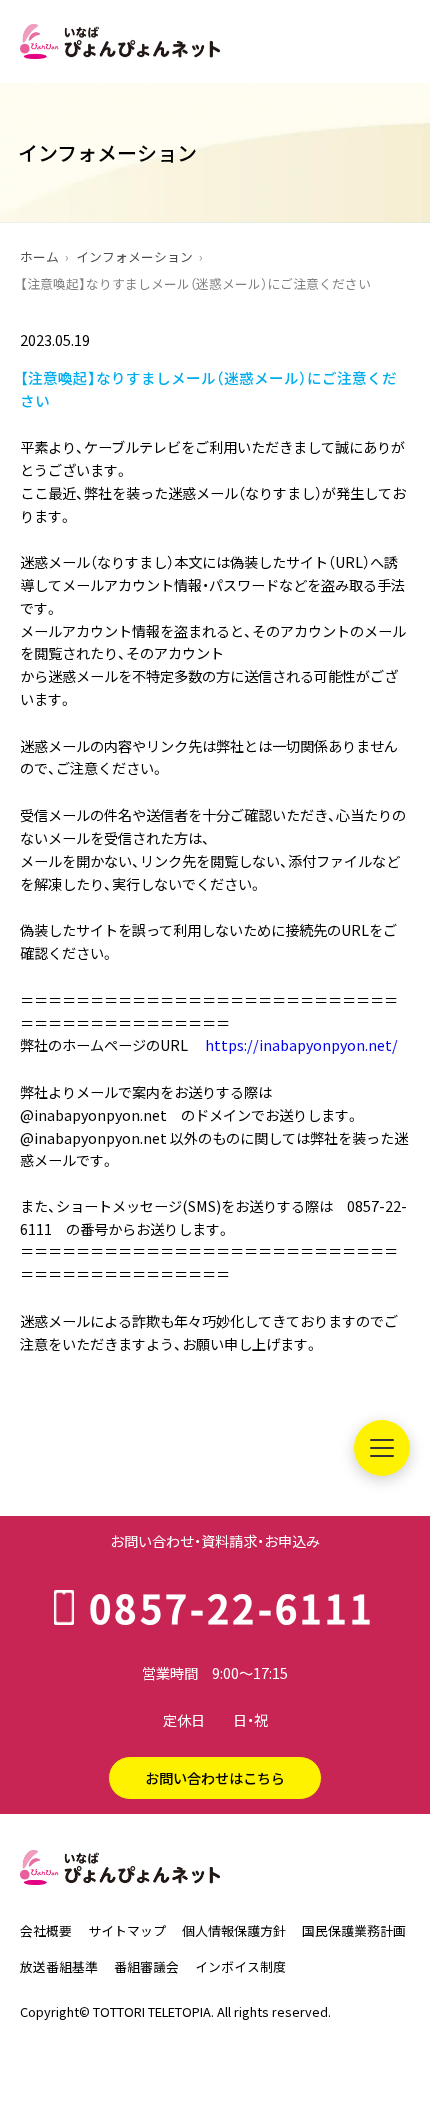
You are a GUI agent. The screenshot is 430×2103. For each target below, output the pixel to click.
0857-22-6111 (232, 1607)
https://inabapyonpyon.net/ (301, 1045)
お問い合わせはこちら (215, 1778)
